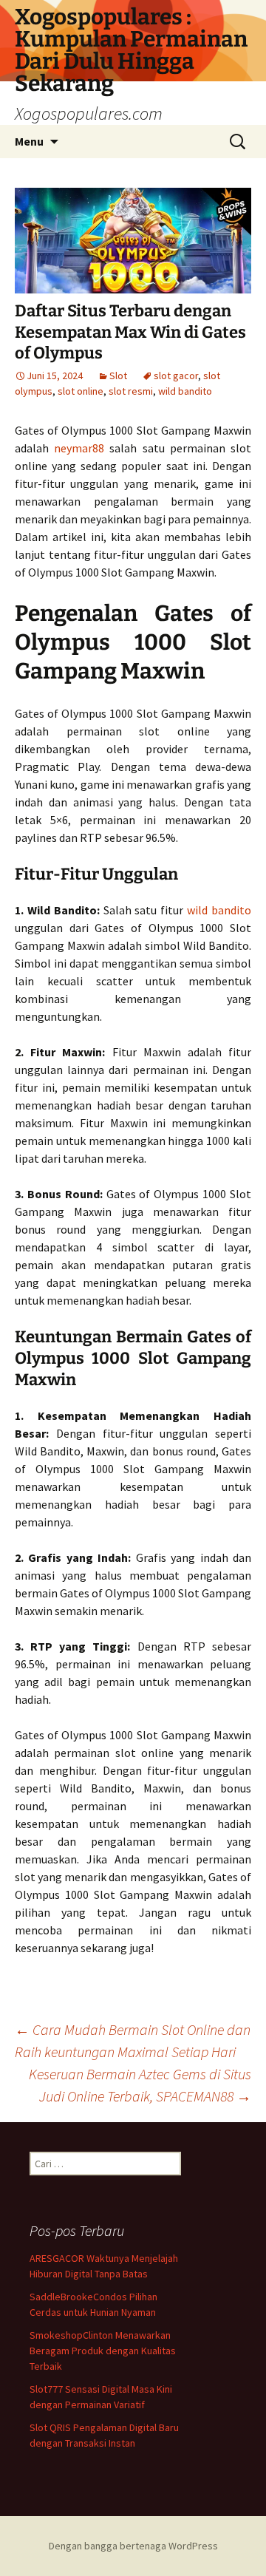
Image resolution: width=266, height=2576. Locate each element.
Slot (118, 375)
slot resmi (131, 391)
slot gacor (176, 375)
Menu (29, 141)
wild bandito (185, 391)
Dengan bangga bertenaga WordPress (133, 2546)
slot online (81, 391)
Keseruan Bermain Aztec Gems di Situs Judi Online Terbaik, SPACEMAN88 (140, 2085)
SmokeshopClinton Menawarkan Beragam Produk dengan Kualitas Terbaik (103, 2351)
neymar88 (79, 448)
